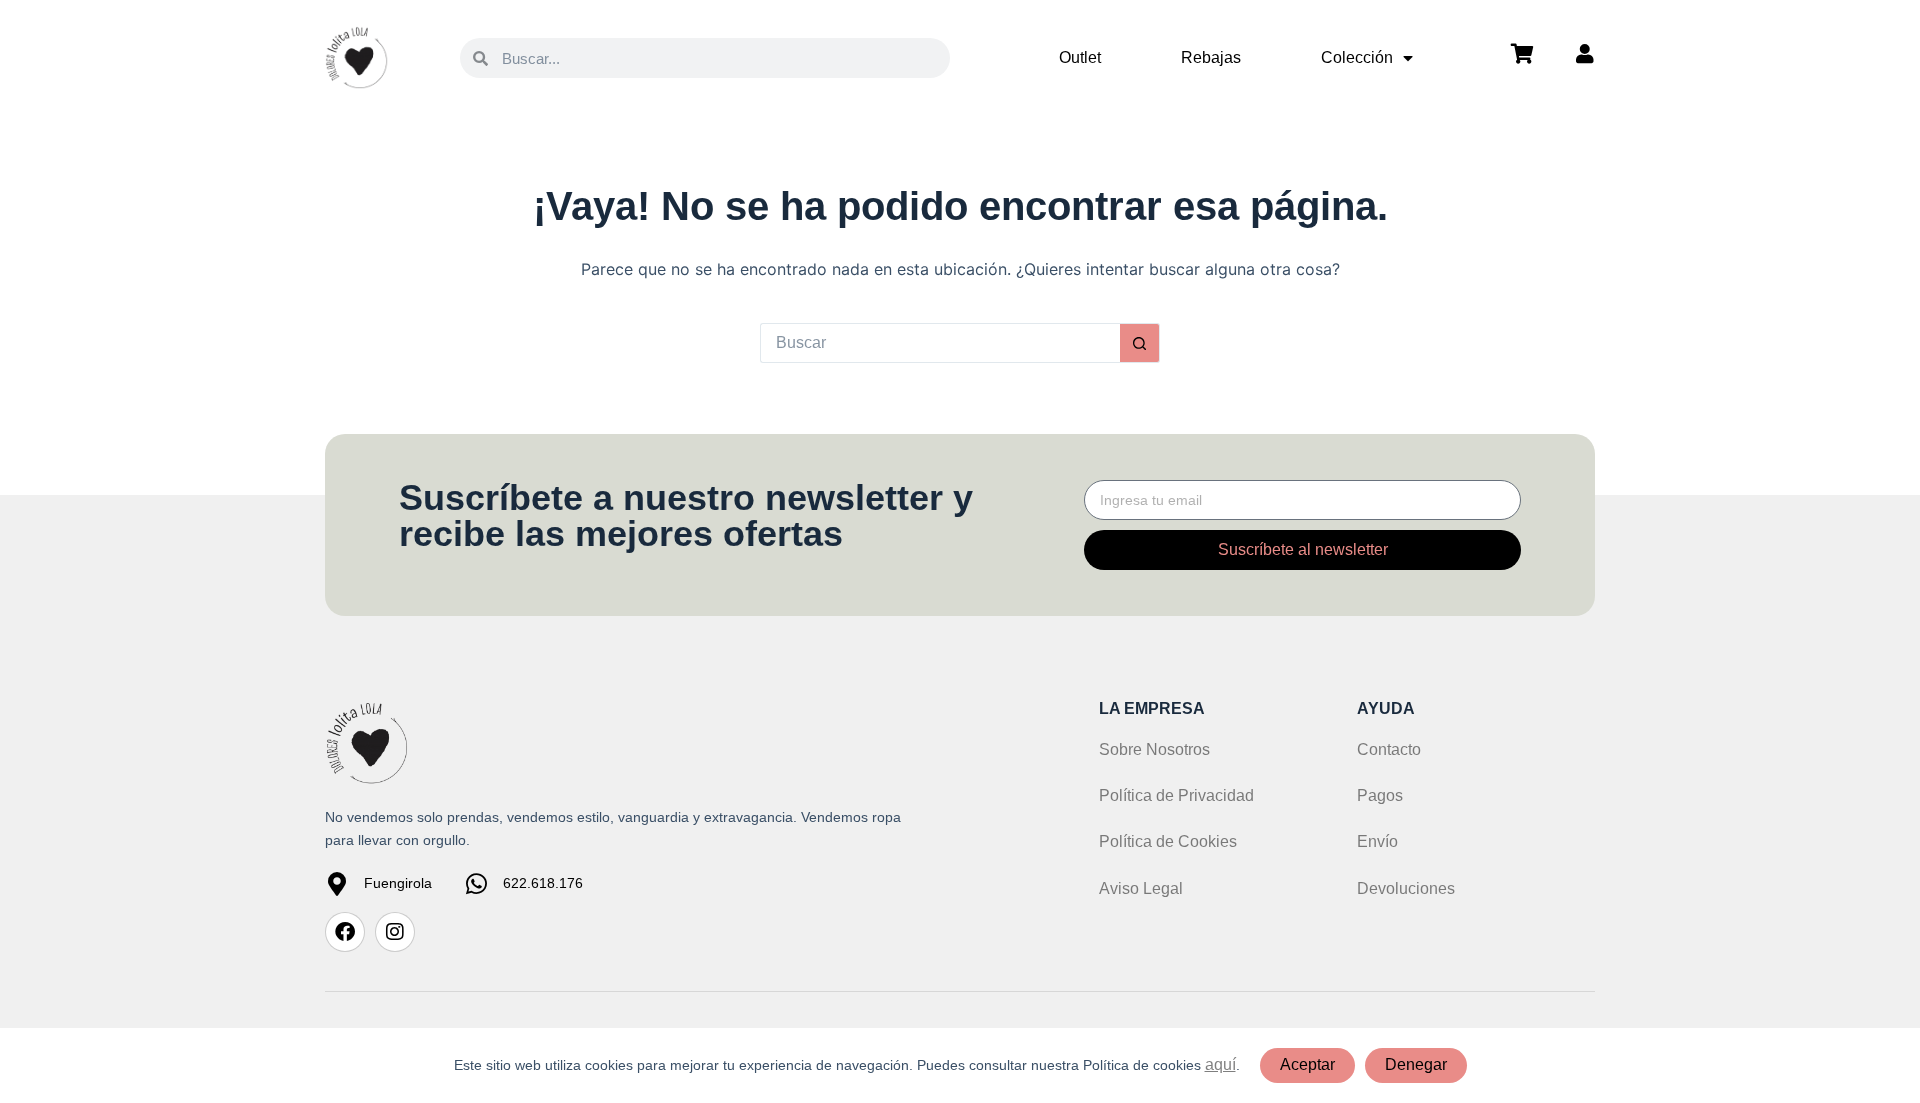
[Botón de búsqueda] (1140, 343)
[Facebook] (345, 932)
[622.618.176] (476, 884)
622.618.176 (543, 883)
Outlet (1080, 57)
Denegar (1416, 1064)
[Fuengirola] (337, 884)
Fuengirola (398, 883)
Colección (1357, 57)
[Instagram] (395, 932)
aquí (1220, 1064)
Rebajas (1211, 57)
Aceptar (1307, 1064)
